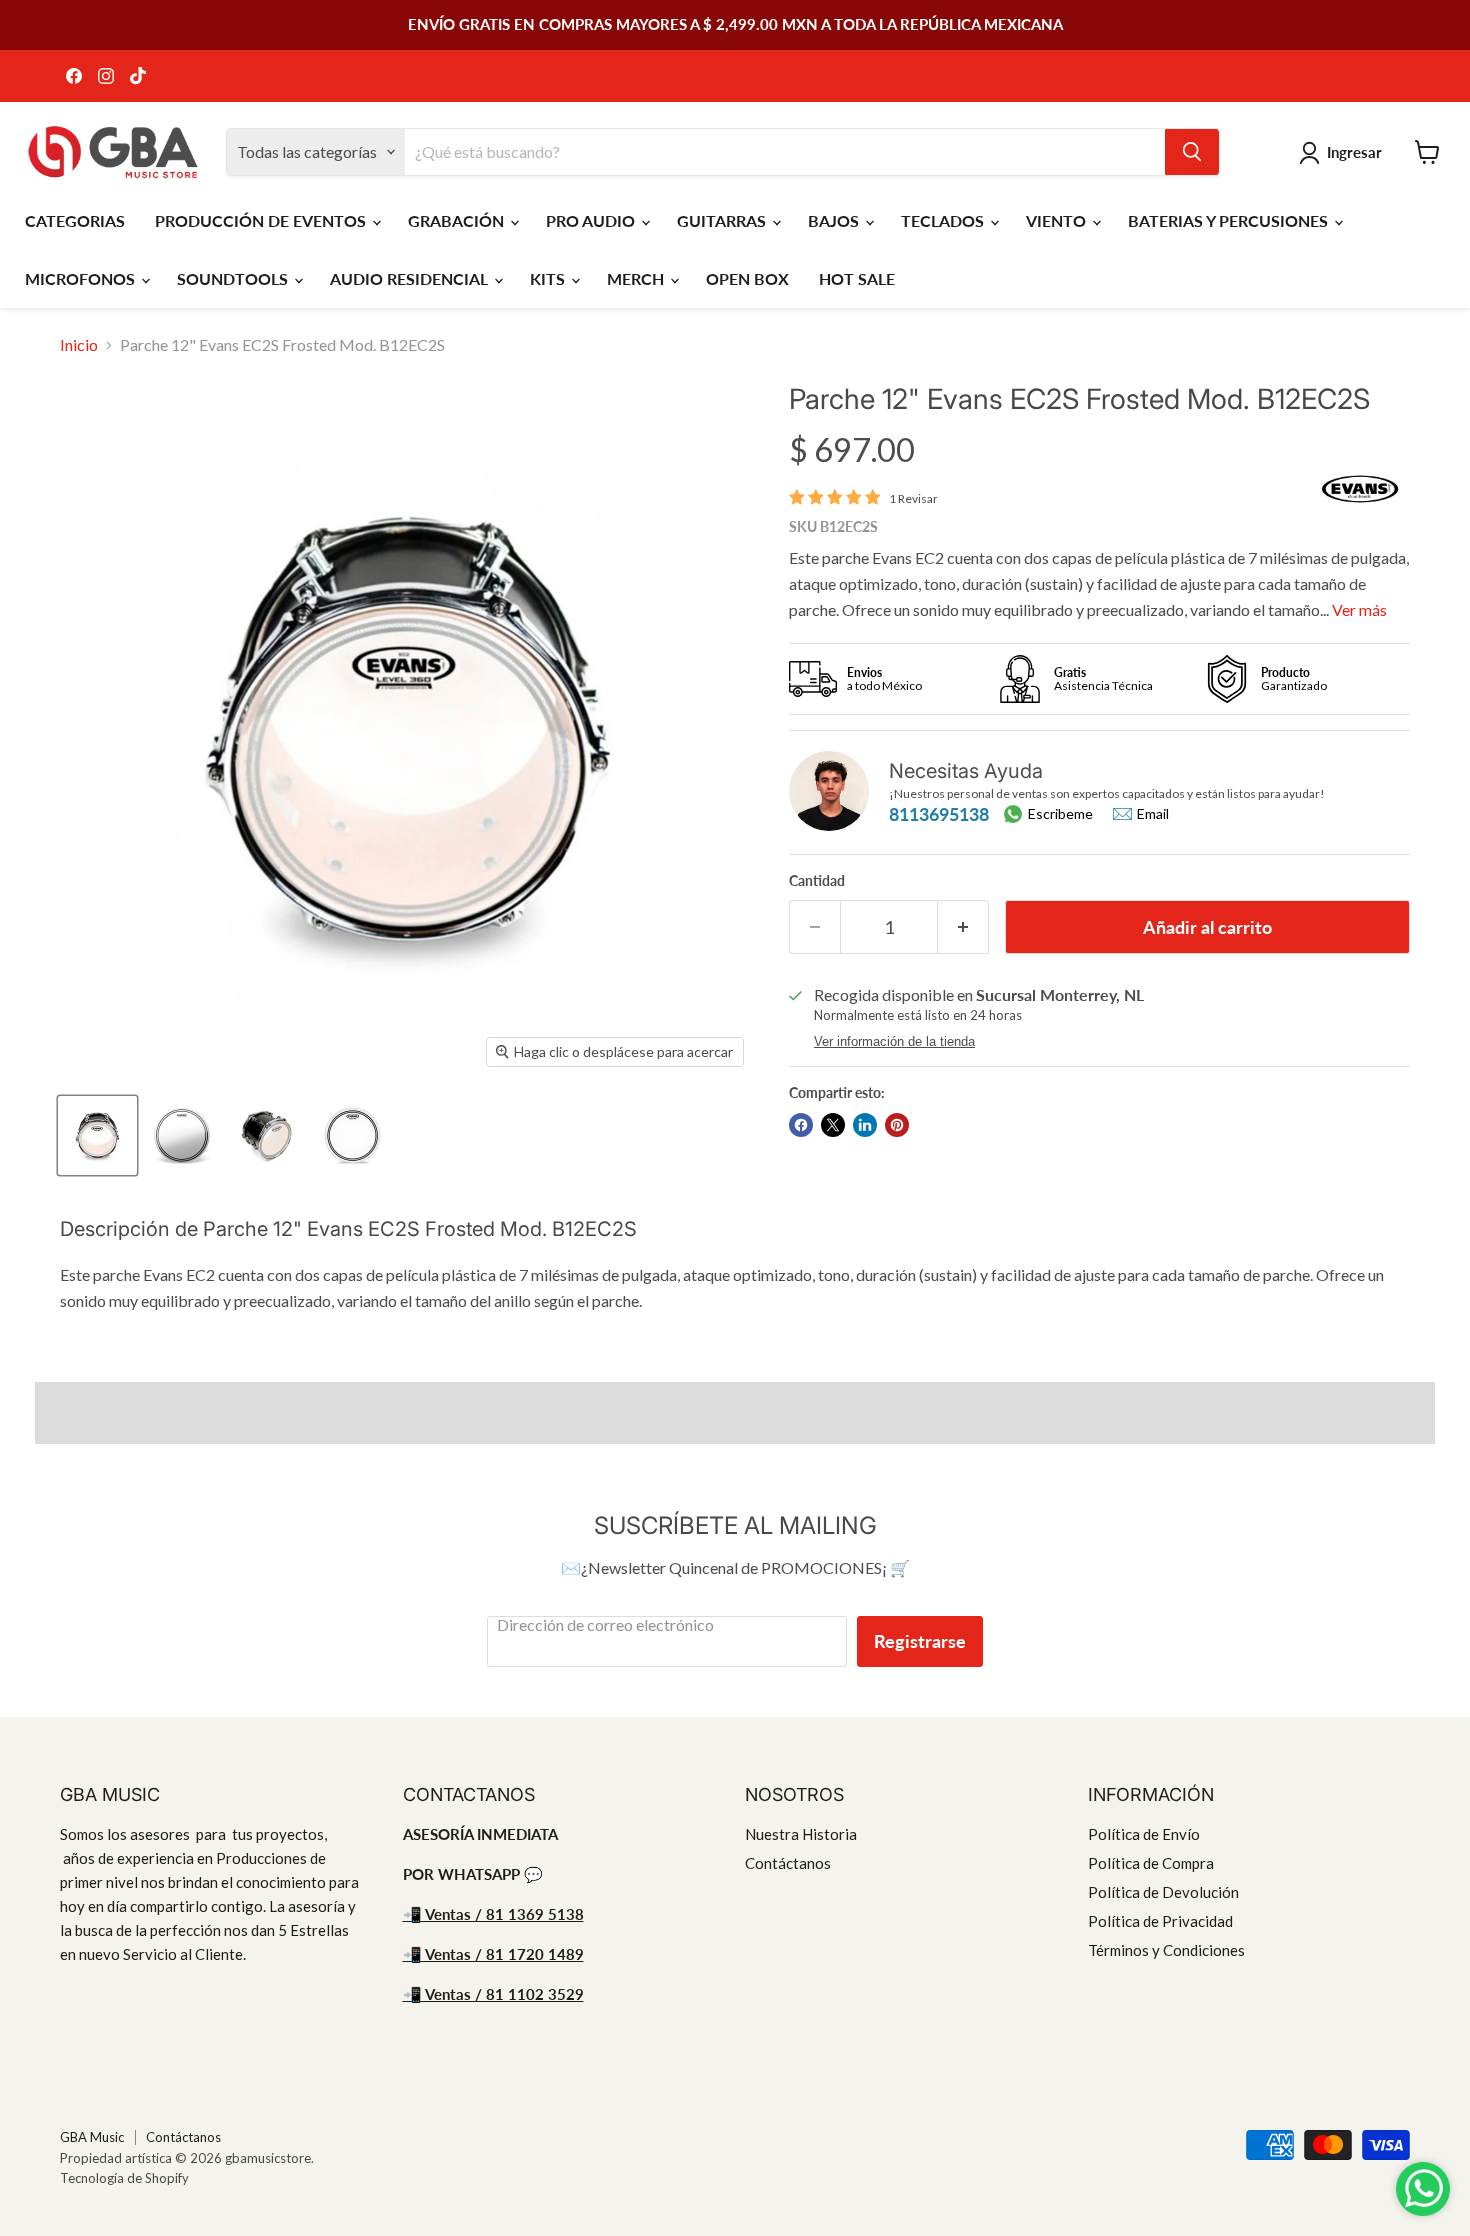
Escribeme (1060, 813)
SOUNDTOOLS (234, 278)
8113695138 (939, 814)
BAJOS (835, 220)
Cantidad (817, 881)
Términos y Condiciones (1166, 1950)
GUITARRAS (723, 220)
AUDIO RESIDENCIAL (411, 278)
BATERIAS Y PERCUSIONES (1230, 220)
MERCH (637, 278)
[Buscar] (1192, 152)
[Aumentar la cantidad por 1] (963, 927)
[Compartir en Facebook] (801, 1125)
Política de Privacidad (1160, 1921)
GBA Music (92, 2137)
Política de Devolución (1163, 1892)
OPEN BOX (747, 278)
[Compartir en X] (833, 1125)
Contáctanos (788, 1863)
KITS (549, 278)
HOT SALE (857, 278)
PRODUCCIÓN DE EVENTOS (262, 220)
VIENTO (1058, 220)
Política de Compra (1151, 1863)
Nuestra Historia (801, 1834)
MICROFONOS (82, 278)
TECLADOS (944, 220)
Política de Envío (1144, 1834)
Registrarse (920, 1641)
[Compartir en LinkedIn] (865, 1125)
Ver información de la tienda (894, 1042)
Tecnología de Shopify (124, 2178)
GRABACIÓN (458, 220)
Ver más (1359, 609)
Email (1153, 814)
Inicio (79, 345)
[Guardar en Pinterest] (897, 1125)
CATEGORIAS (75, 220)
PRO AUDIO (592, 220)
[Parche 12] (97, 1135)
